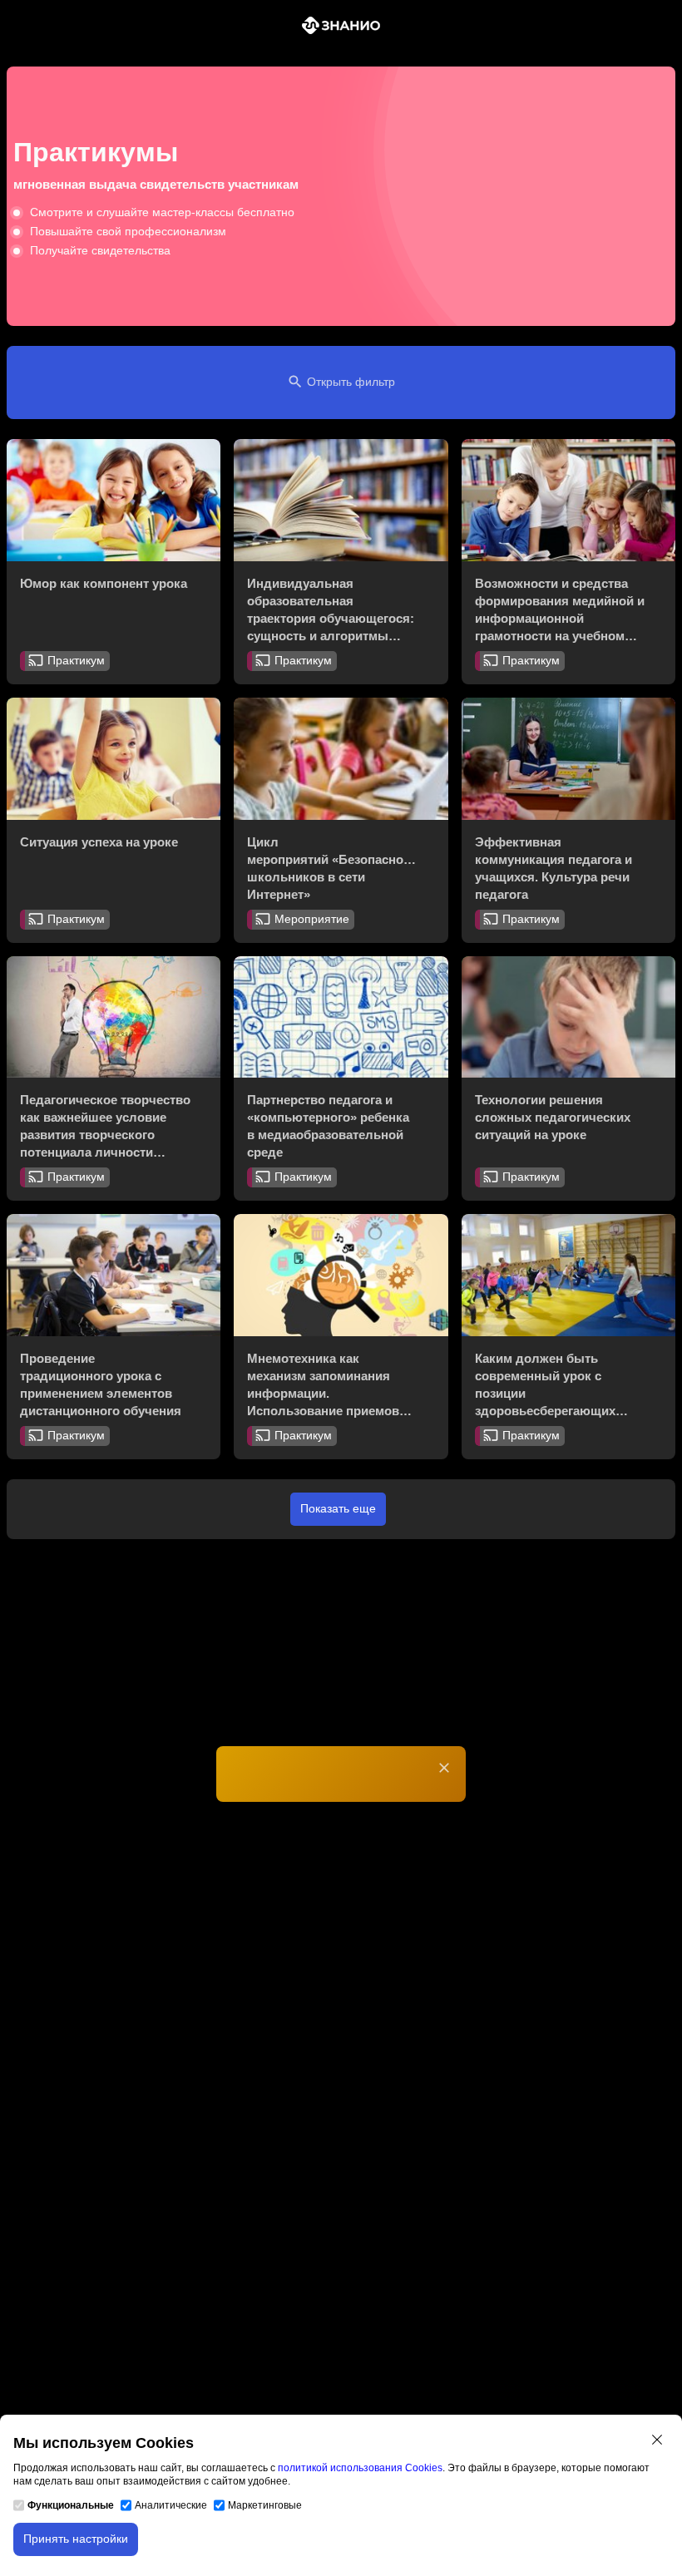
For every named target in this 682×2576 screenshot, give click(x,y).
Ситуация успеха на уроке (99, 842)
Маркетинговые (265, 2505)
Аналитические (171, 2505)
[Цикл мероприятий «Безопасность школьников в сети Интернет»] (341, 759)
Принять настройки (76, 2539)
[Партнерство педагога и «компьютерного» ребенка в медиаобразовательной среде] (341, 1017)
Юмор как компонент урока (104, 583)
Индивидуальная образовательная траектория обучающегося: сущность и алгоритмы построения (331, 618)
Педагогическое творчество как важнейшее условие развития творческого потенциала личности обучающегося (105, 1135)
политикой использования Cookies (360, 2468)
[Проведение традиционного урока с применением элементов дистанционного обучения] (114, 1275)
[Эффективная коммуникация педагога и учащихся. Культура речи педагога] (568, 759)
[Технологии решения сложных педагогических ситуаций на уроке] (568, 1017)
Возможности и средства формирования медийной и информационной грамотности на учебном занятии (560, 618)
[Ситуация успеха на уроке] (114, 759)
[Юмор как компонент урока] (114, 500)
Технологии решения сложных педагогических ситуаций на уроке (553, 1117)
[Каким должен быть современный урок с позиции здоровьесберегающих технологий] (568, 1275)
